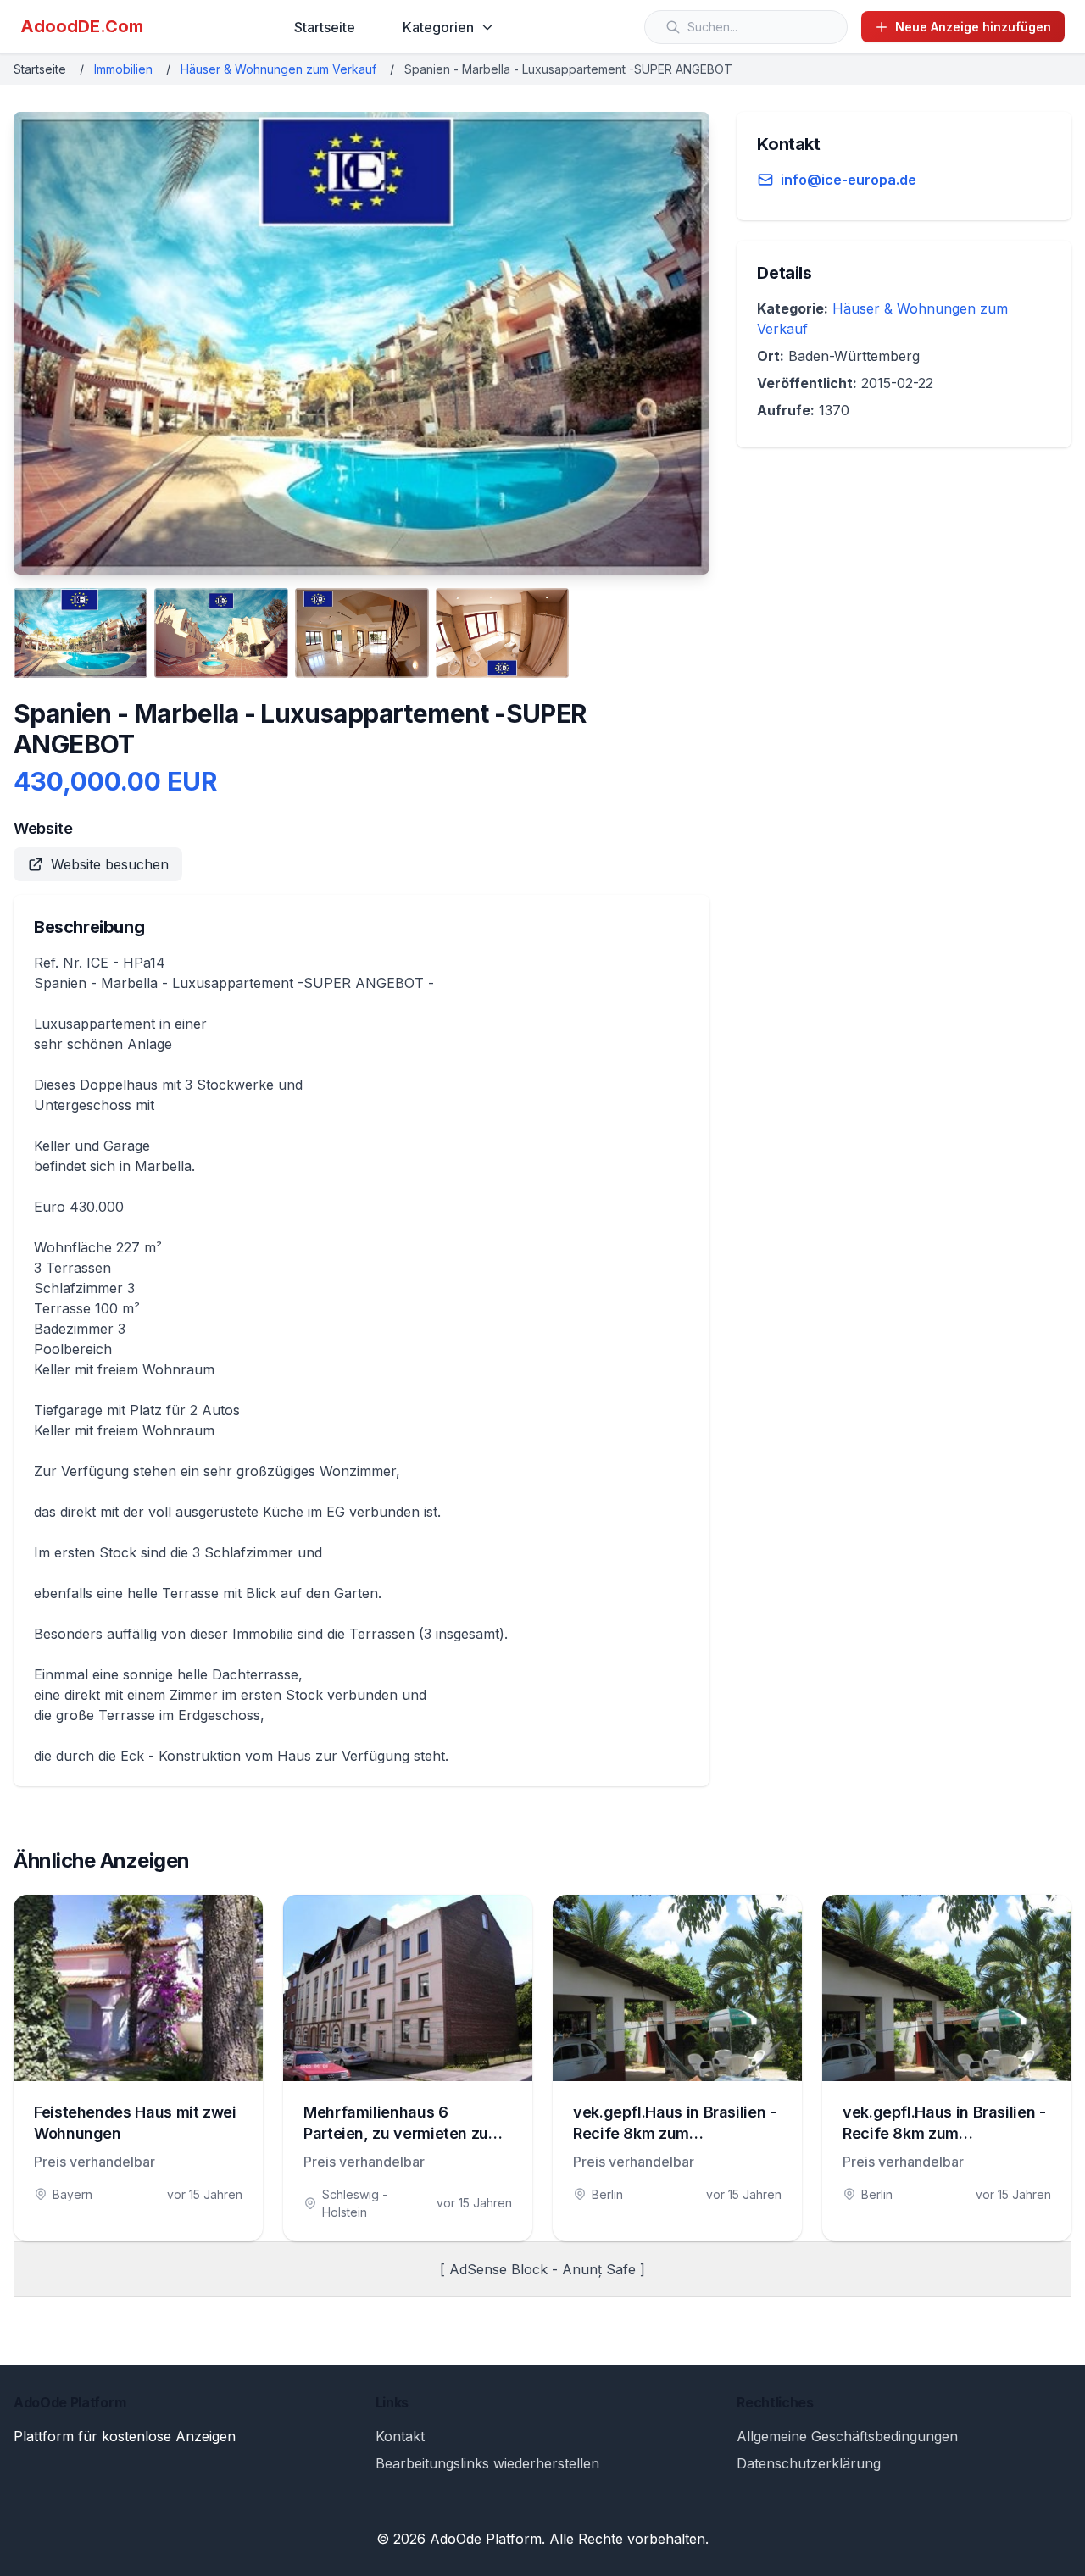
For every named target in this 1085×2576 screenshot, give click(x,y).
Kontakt (400, 2436)
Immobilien (123, 69)
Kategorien (438, 27)
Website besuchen (110, 864)
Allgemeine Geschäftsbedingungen (847, 2436)
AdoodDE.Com (82, 26)
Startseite (325, 27)
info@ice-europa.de (849, 180)
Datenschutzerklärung (809, 2463)
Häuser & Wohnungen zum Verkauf (278, 69)
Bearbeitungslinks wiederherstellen (487, 2463)
